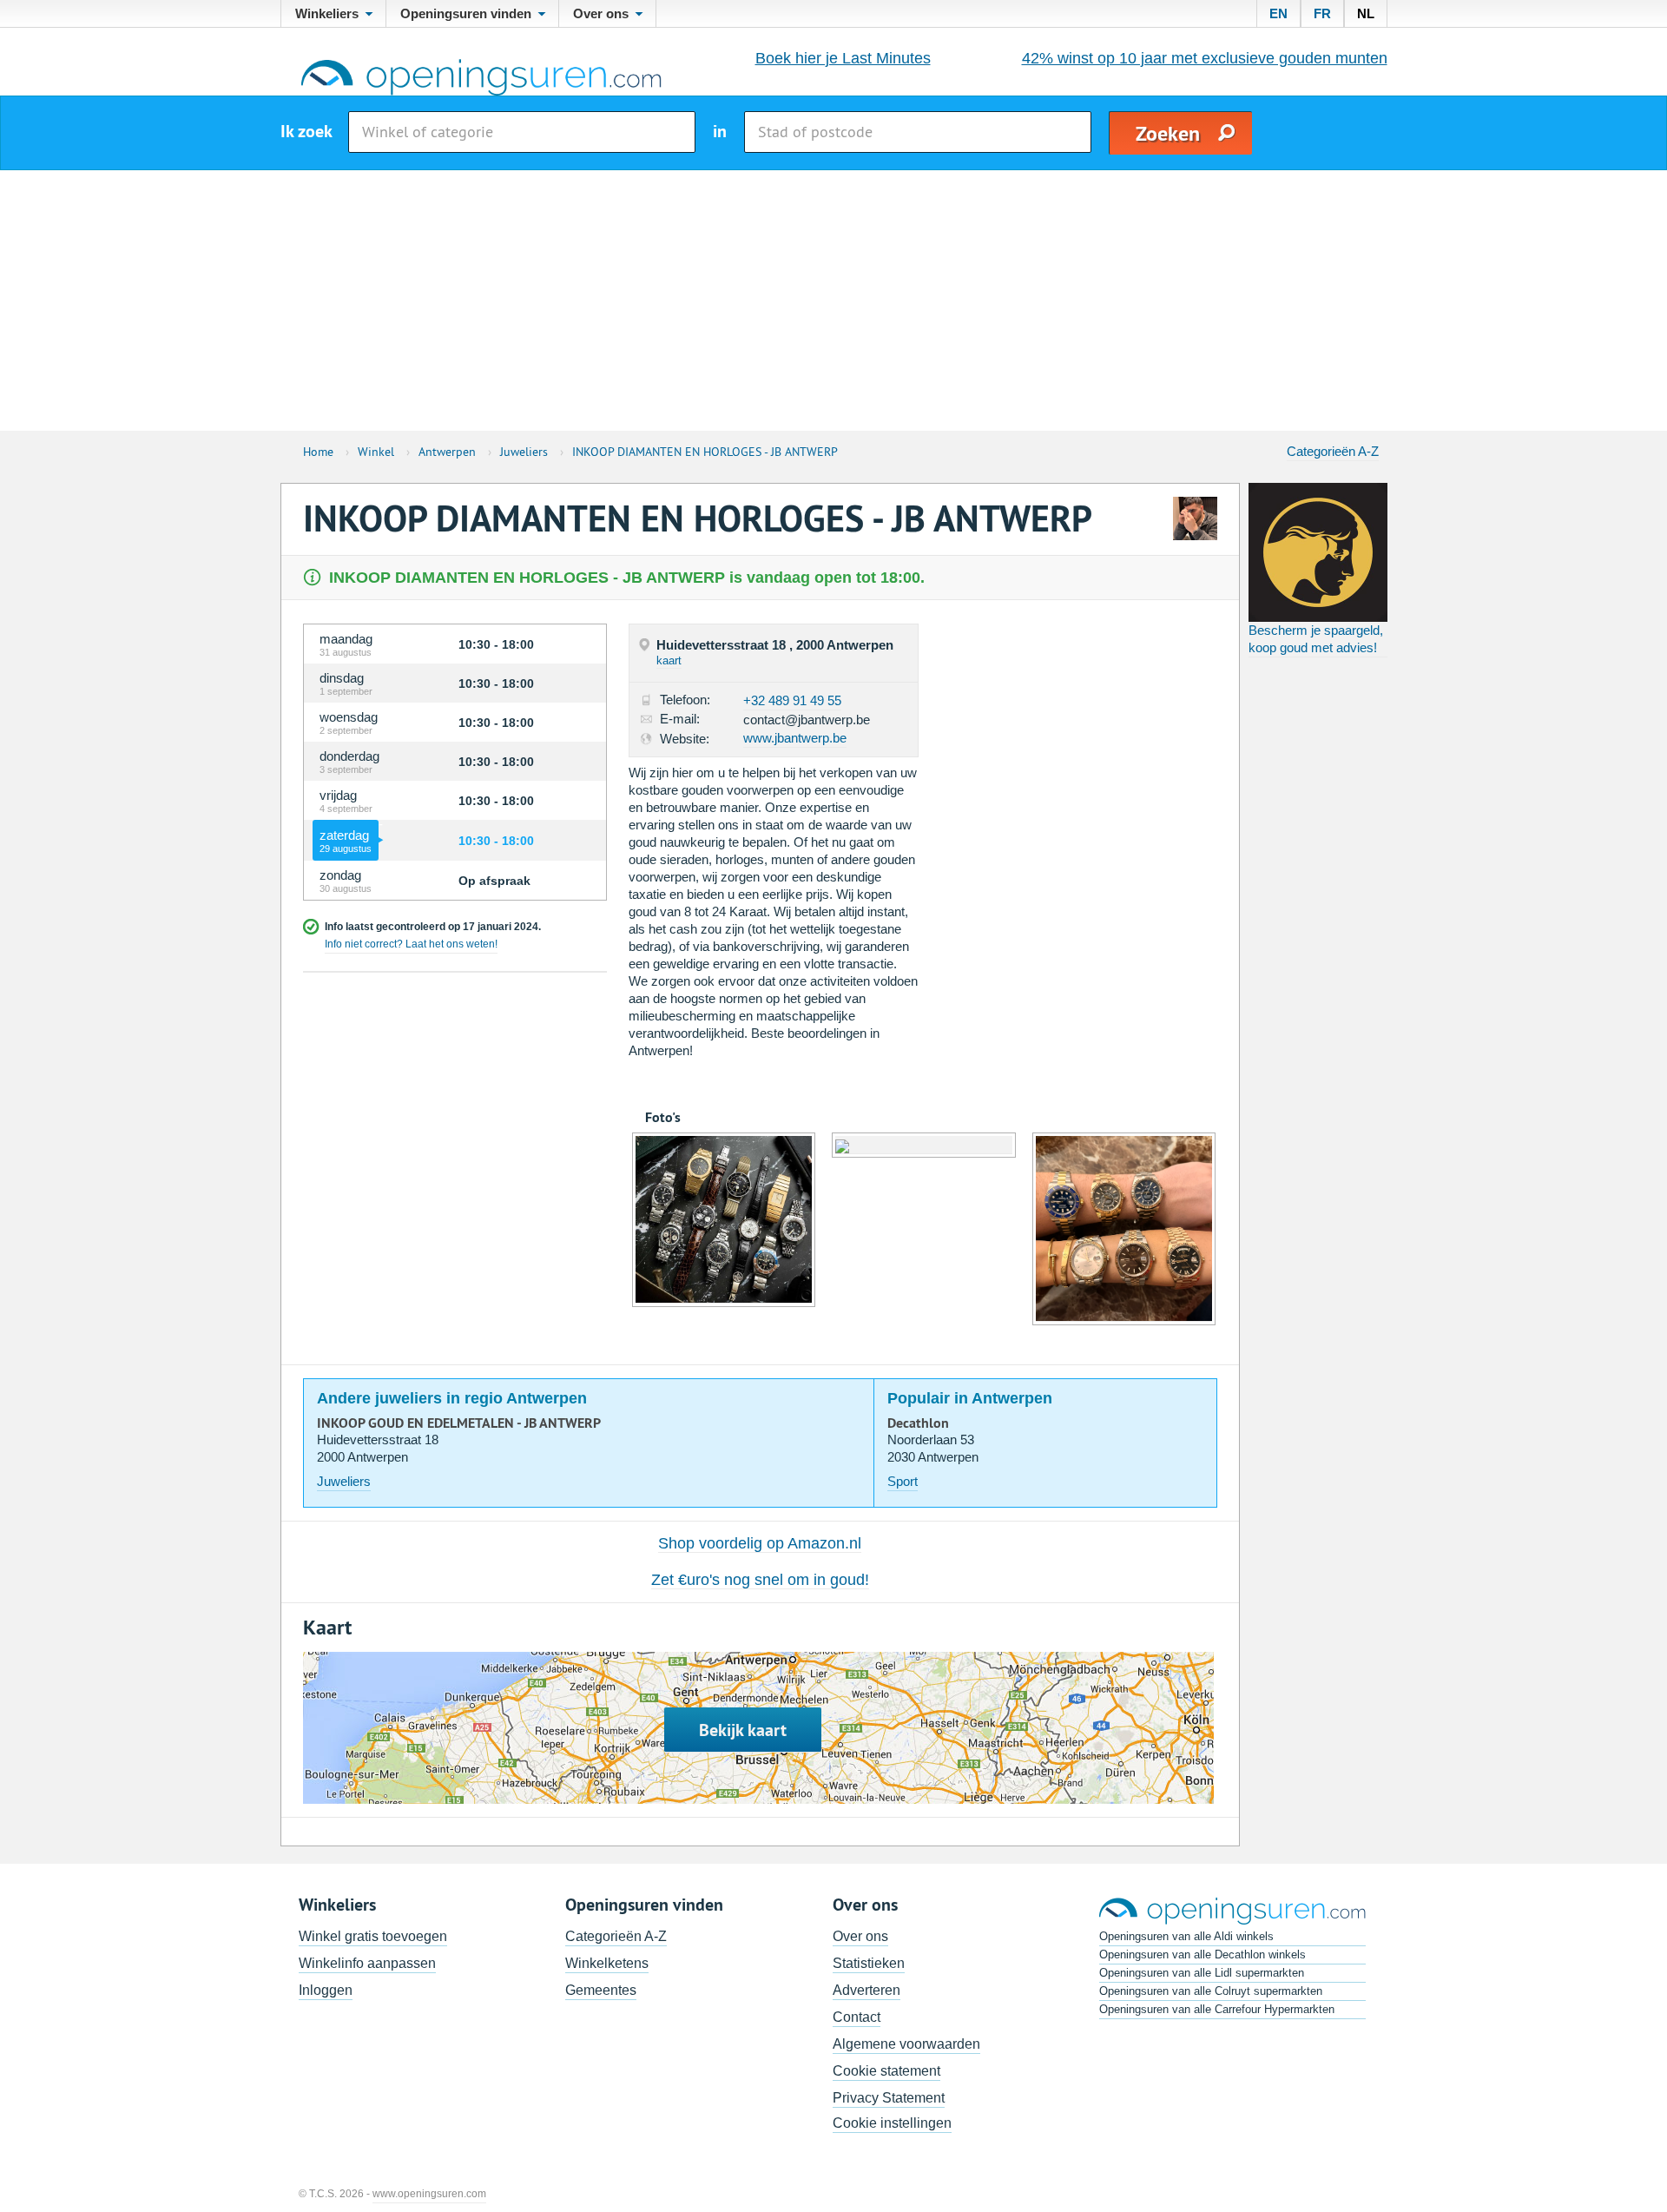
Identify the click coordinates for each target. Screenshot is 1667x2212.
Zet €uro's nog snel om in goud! (760, 1580)
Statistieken (869, 1963)
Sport (903, 1481)
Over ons (860, 1936)
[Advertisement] (833, 300)
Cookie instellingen (892, 2123)
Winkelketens (607, 1963)
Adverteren (866, 1990)
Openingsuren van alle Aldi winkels (1186, 1936)
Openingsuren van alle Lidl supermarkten (1202, 1973)
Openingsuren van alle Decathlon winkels (1202, 1954)
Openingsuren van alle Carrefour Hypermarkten (1217, 2009)
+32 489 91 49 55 (792, 700)
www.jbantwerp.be (795, 738)
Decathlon (918, 1423)
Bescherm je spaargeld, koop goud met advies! (1316, 639)
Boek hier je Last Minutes (843, 58)
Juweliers (344, 1481)
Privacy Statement (889, 2098)
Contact (857, 2017)
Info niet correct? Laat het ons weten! (411, 944)
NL (1366, 13)
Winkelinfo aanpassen (367, 1963)
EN (1278, 13)
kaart (669, 660)
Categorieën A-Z (1333, 451)
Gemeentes (601, 1990)
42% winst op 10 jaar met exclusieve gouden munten (1205, 58)
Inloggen (326, 1990)
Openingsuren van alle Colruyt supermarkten (1211, 1991)
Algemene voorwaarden (906, 2044)
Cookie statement (886, 2071)
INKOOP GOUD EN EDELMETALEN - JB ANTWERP (459, 1423)
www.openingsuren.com (429, 2194)
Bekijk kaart (743, 1730)
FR (1322, 13)
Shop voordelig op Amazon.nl (760, 1543)
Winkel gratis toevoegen (373, 1936)
